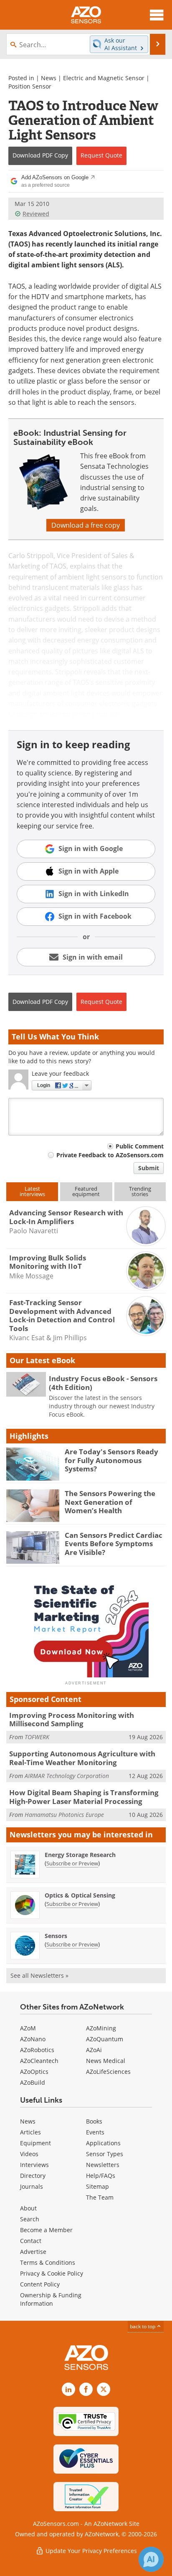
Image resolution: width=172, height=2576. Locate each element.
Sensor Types (105, 2154)
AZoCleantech (39, 2061)
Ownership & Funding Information (51, 2299)
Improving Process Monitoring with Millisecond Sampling (72, 1719)
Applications (103, 2143)
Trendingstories (140, 1191)
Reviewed (36, 214)
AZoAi (94, 2050)
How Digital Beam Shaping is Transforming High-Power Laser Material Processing (84, 1797)
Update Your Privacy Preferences (90, 2551)
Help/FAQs (101, 2176)
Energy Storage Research (80, 1855)
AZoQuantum (105, 2039)
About (28, 2208)
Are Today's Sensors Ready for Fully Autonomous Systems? (111, 1460)
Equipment (35, 2143)
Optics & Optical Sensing (80, 1895)
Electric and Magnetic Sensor (104, 78)
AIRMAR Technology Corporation (67, 1776)
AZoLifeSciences (108, 2072)
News (49, 78)
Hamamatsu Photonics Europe (64, 1815)
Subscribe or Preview (72, 1863)
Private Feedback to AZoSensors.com (110, 1155)
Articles (30, 2132)
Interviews (34, 2165)
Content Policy (40, 2284)
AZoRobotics (37, 2050)
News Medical (106, 2061)
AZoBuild (33, 2082)
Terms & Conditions (48, 2262)
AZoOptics (34, 2072)
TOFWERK (37, 1737)
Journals (32, 2186)
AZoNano (33, 2039)
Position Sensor (30, 86)
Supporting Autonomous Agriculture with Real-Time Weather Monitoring (82, 1758)
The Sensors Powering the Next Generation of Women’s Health (110, 1502)
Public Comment (140, 1146)
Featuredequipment (86, 1191)
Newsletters (103, 2165)
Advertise (33, 2252)
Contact (31, 2241)
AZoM (28, 2028)
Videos (29, 2154)
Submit (149, 1168)
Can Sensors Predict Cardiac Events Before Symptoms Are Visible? (114, 1544)
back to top (143, 2326)
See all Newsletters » (39, 1975)
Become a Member (46, 2230)
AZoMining (101, 2028)
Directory (33, 2176)
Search (30, 2219)
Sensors (56, 1936)
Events (95, 2132)
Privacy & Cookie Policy (52, 2273)
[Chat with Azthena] (151, 2559)
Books (94, 2121)
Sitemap (97, 2186)
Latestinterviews (32, 1191)
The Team (100, 2197)
